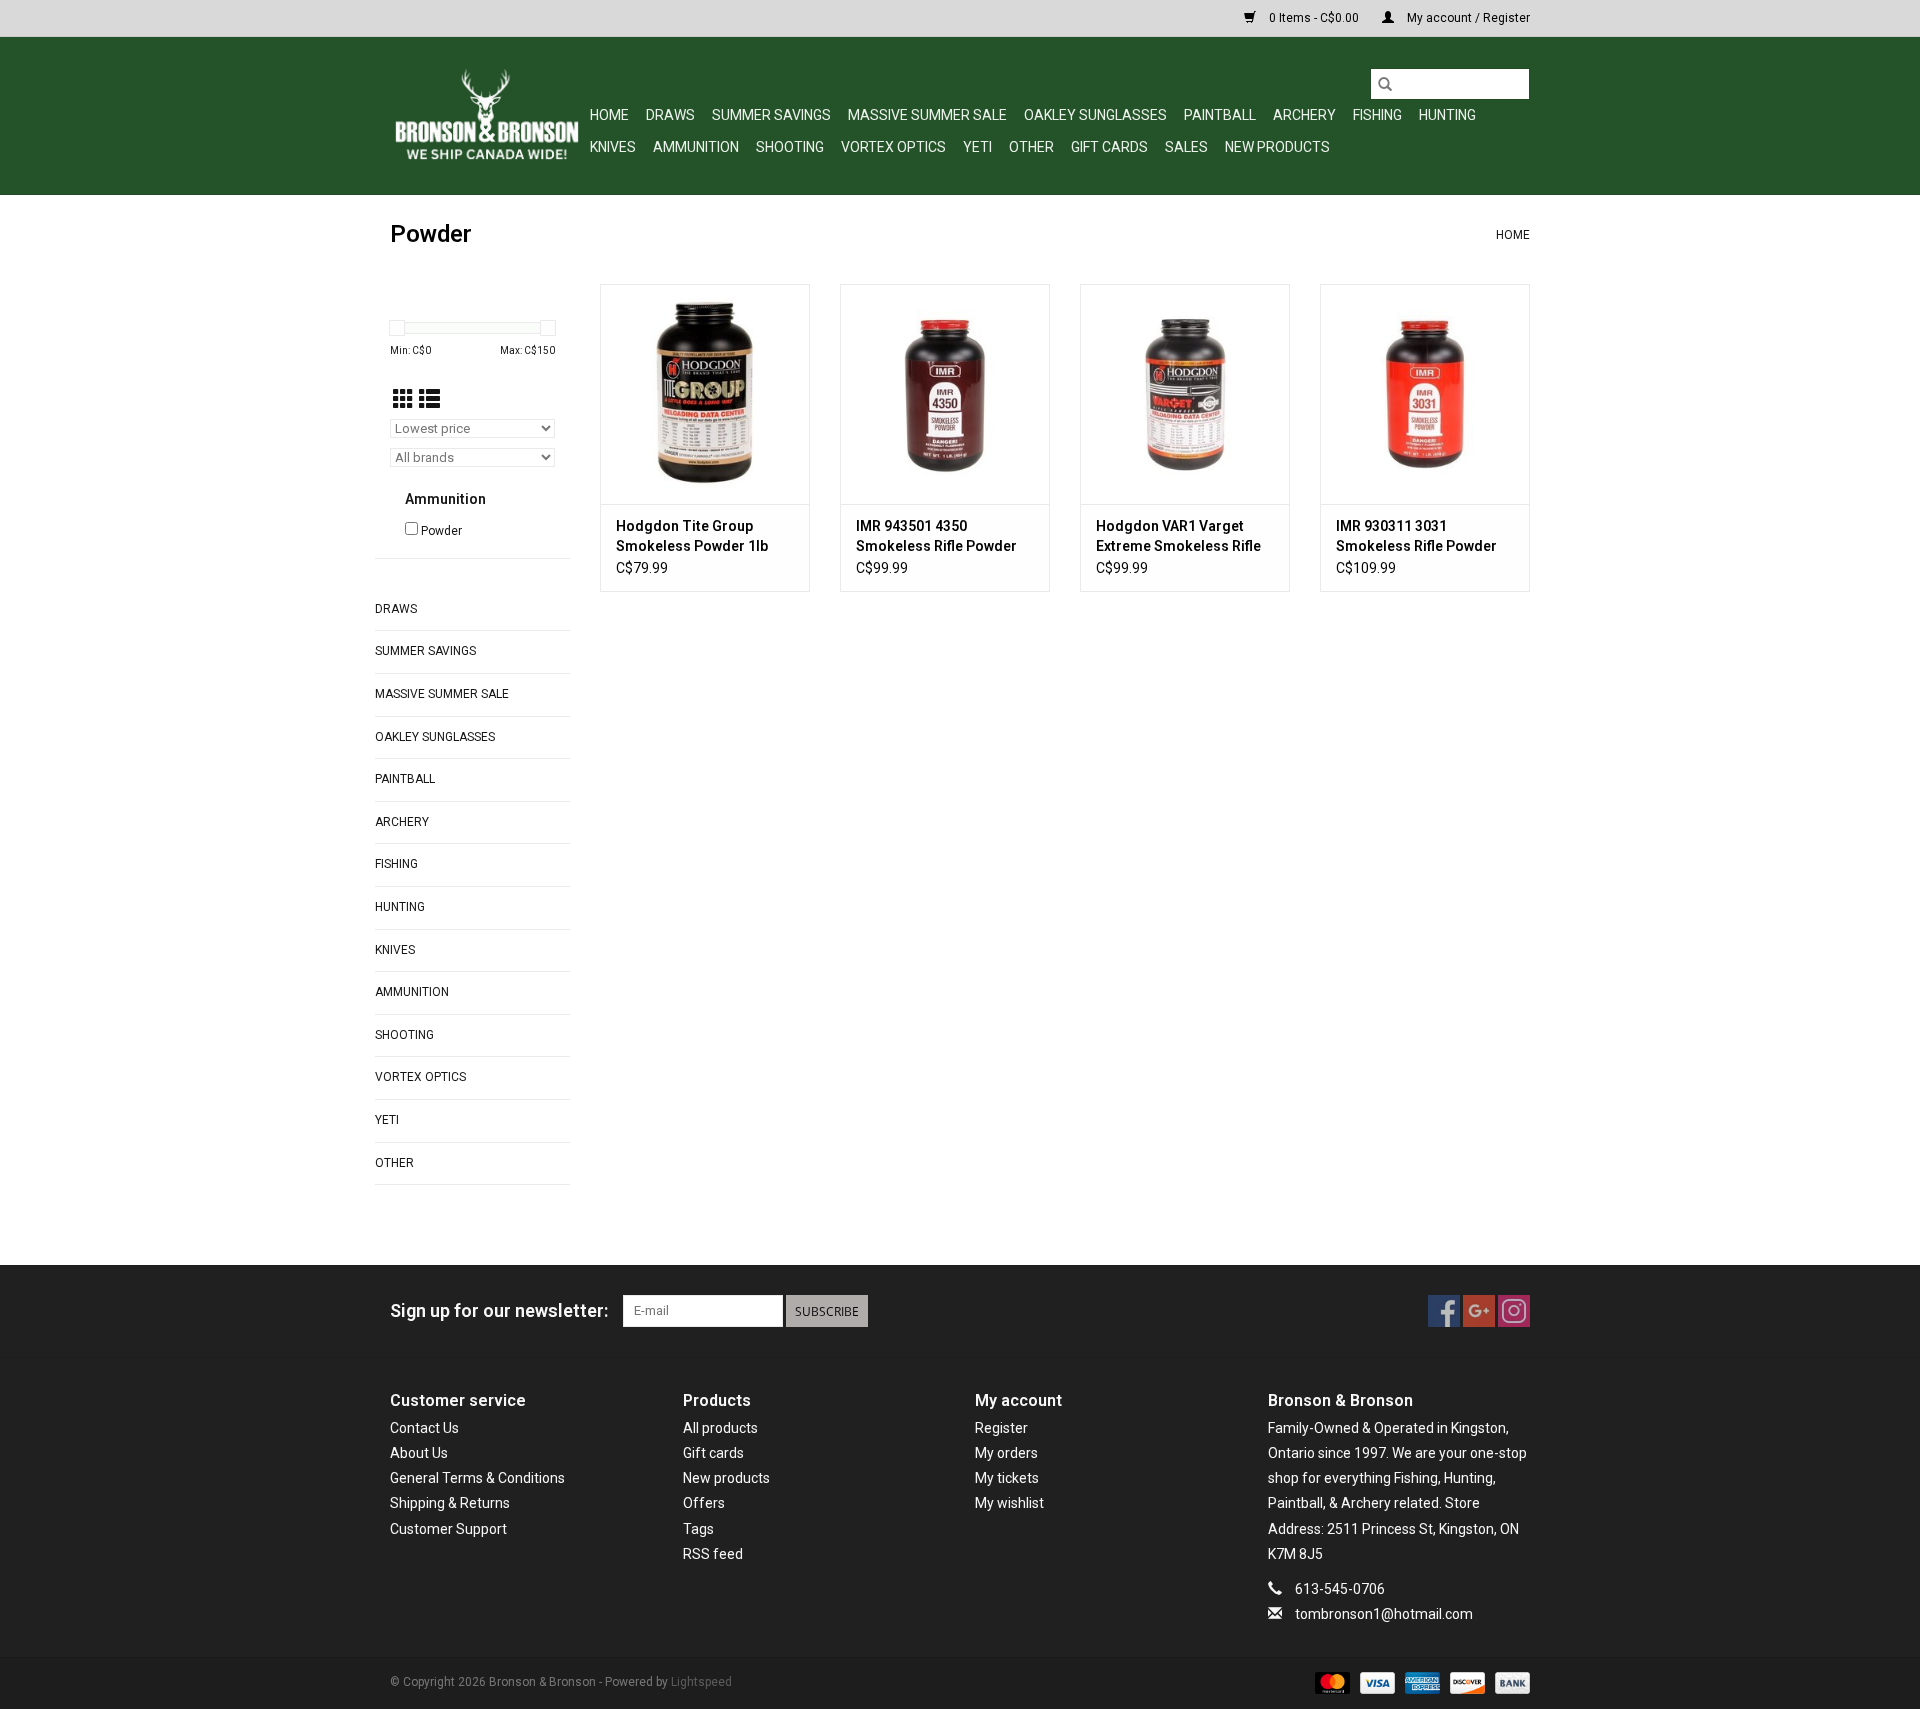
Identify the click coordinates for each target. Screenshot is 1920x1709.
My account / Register (1467, 18)
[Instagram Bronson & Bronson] (1514, 1311)
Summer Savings (771, 115)
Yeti (977, 147)
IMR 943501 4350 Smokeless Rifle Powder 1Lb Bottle (936, 537)
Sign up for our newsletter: (499, 1310)
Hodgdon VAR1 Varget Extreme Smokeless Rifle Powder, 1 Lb (1178, 537)
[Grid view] (403, 400)
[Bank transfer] (1509, 1683)
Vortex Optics (893, 147)
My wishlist (1009, 1503)
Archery (1304, 115)
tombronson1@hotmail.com (1384, 1614)
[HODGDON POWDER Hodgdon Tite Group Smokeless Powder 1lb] (705, 394)
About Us (419, 1453)
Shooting (790, 147)
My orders (1006, 1453)
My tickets (1007, 1478)
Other (1031, 147)
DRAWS (670, 115)
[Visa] (1375, 1683)
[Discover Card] (1465, 1683)
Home (609, 115)
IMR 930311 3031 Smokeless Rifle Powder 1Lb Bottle (1416, 537)
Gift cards (1109, 147)
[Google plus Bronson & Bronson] (1479, 1311)
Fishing (1377, 115)
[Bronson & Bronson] (487, 115)
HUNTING (1447, 115)
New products (726, 1478)
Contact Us (424, 1428)
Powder (441, 531)
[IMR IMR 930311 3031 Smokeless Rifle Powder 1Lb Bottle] (1425, 394)
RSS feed (713, 1554)
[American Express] (1420, 1683)
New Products (1277, 147)
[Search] (1385, 84)
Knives (613, 147)
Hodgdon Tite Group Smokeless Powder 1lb (692, 536)
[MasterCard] (1330, 1683)
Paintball (1220, 115)
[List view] (429, 400)
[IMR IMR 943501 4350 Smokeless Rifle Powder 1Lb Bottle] (945, 394)
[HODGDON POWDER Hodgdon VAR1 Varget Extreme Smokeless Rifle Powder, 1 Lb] (1185, 394)
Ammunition (696, 147)
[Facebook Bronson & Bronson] (1444, 1311)
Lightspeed (701, 1682)
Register (1001, 1428)
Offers (704, 1503)
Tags (698, 1529)
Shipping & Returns (450, 1503)
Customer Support (448, 1529)
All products (720, 1428)
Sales (1186, 147)
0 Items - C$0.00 (1314, 18)
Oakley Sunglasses (1095, 115)
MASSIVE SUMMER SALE (927, 115)
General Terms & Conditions (477, 1478)
